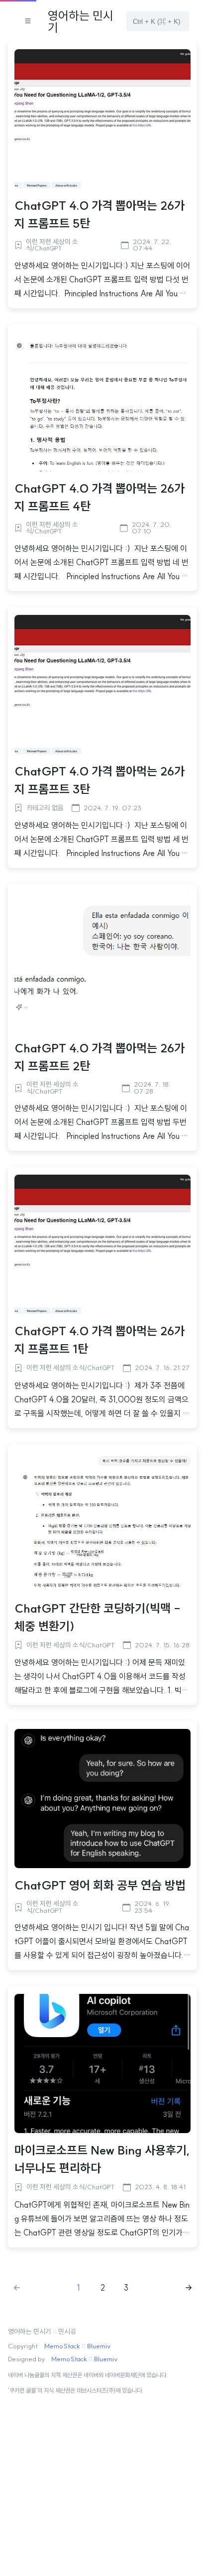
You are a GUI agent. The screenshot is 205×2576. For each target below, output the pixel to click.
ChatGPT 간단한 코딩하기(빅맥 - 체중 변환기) (98, 1617)
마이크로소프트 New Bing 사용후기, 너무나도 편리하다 (102, 2159)
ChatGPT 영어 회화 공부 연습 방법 (100, 1885)
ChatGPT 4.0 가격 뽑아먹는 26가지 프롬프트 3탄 (100, 780)
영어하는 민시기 (81, 21)
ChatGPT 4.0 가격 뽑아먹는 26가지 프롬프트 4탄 (100, 497)
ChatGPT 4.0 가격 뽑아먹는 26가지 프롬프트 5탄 (100, 214)
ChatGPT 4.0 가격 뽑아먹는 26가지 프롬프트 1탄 (100, 1340)
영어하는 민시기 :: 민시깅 (42, 2332)
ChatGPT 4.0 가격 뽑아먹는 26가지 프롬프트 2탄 (100, 1057)
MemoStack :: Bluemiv (77, 2346)
